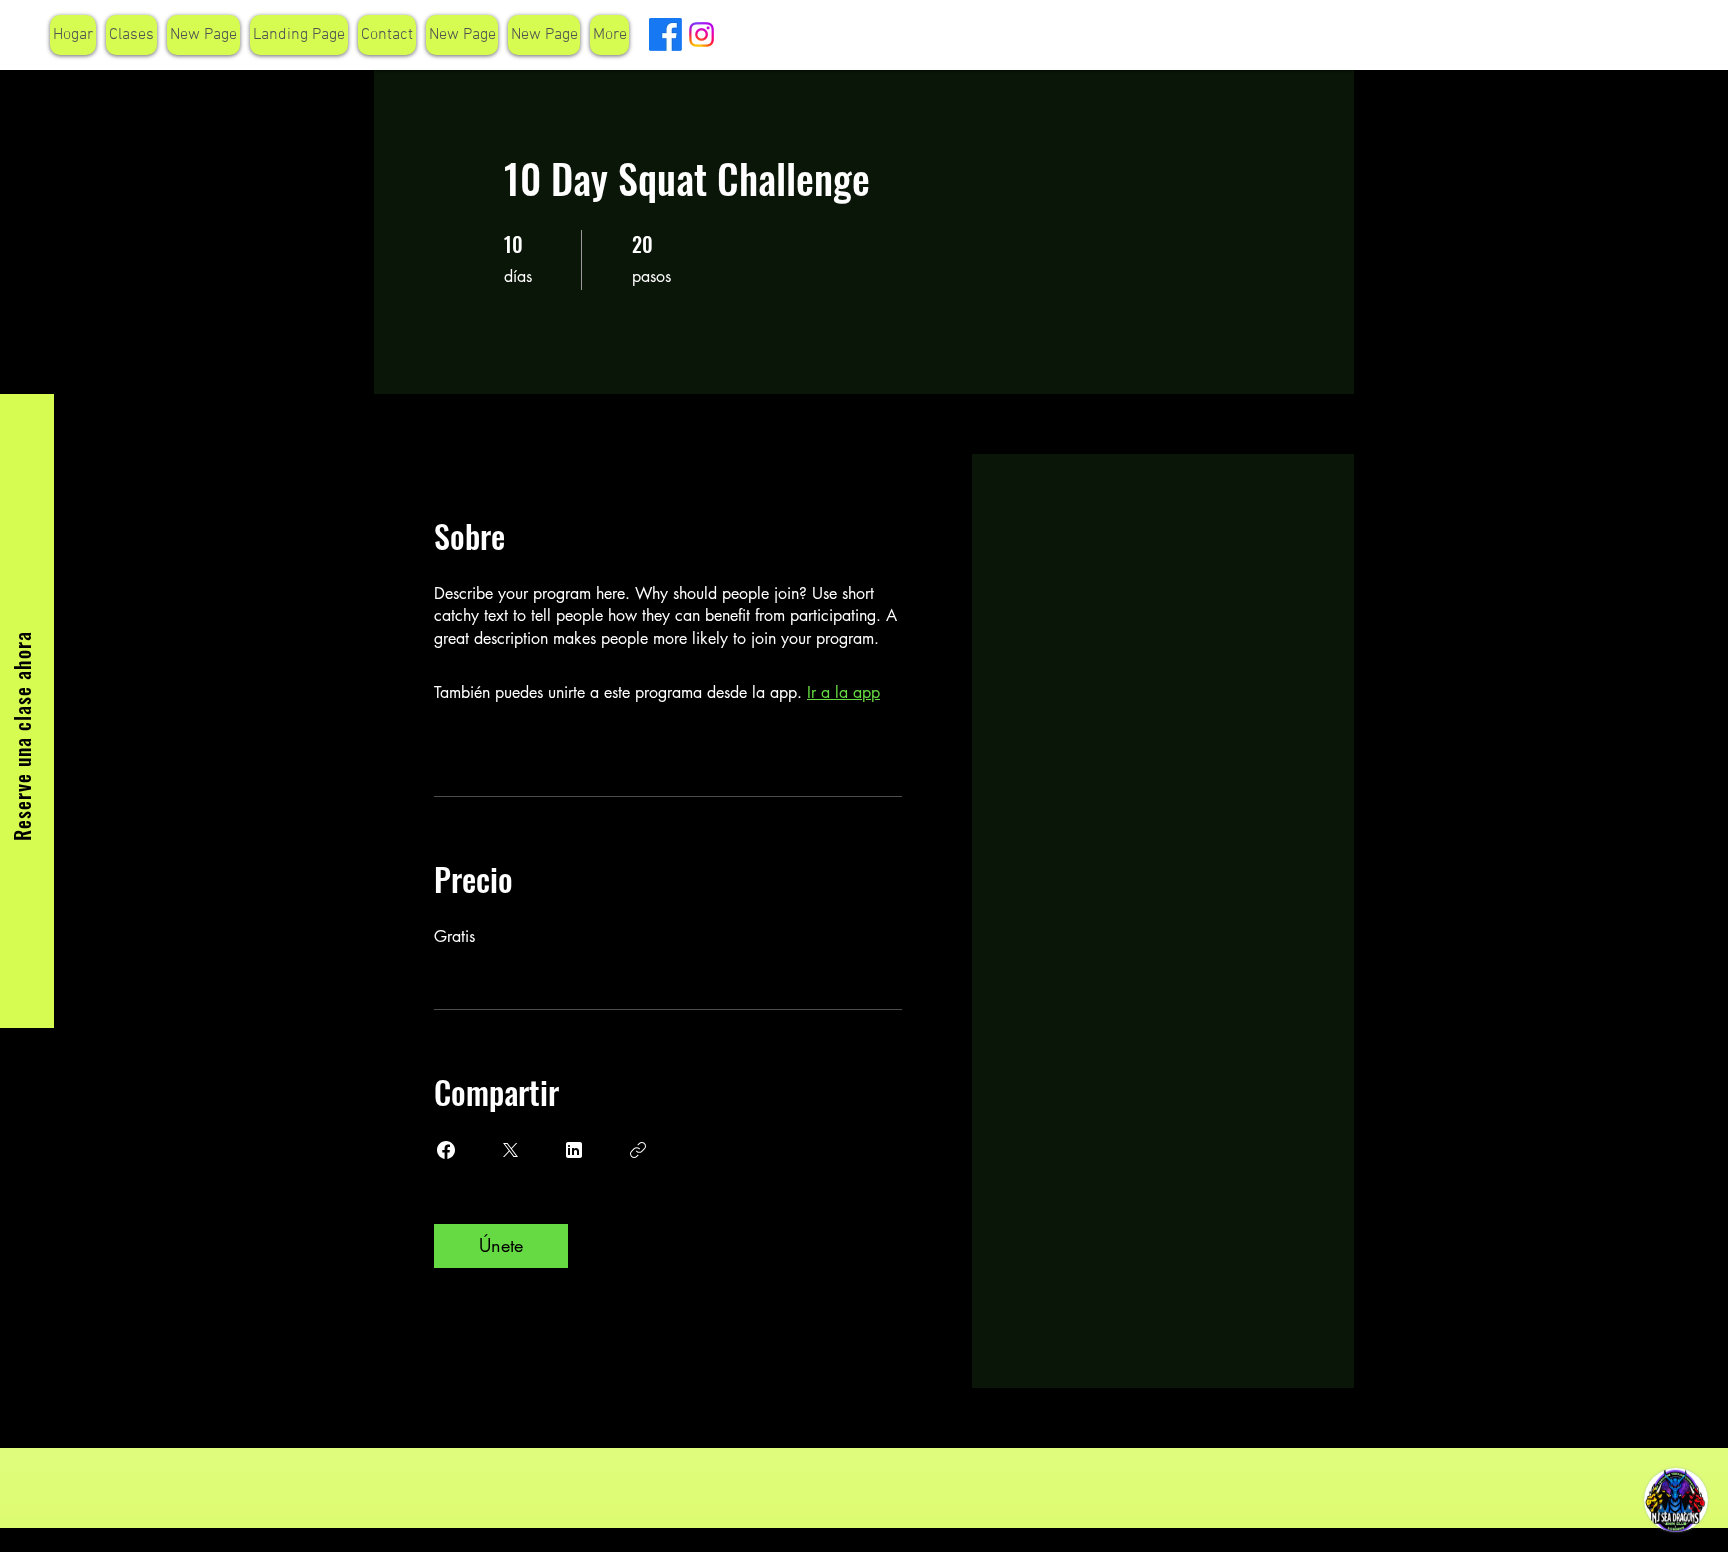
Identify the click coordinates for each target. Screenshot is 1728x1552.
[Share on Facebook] (446, 1150)
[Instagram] (701, 34)
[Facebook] (665, 34)
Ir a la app (843, 692)
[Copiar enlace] (638, 1150)
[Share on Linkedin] (574, 1150)
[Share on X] (510, 1150)
